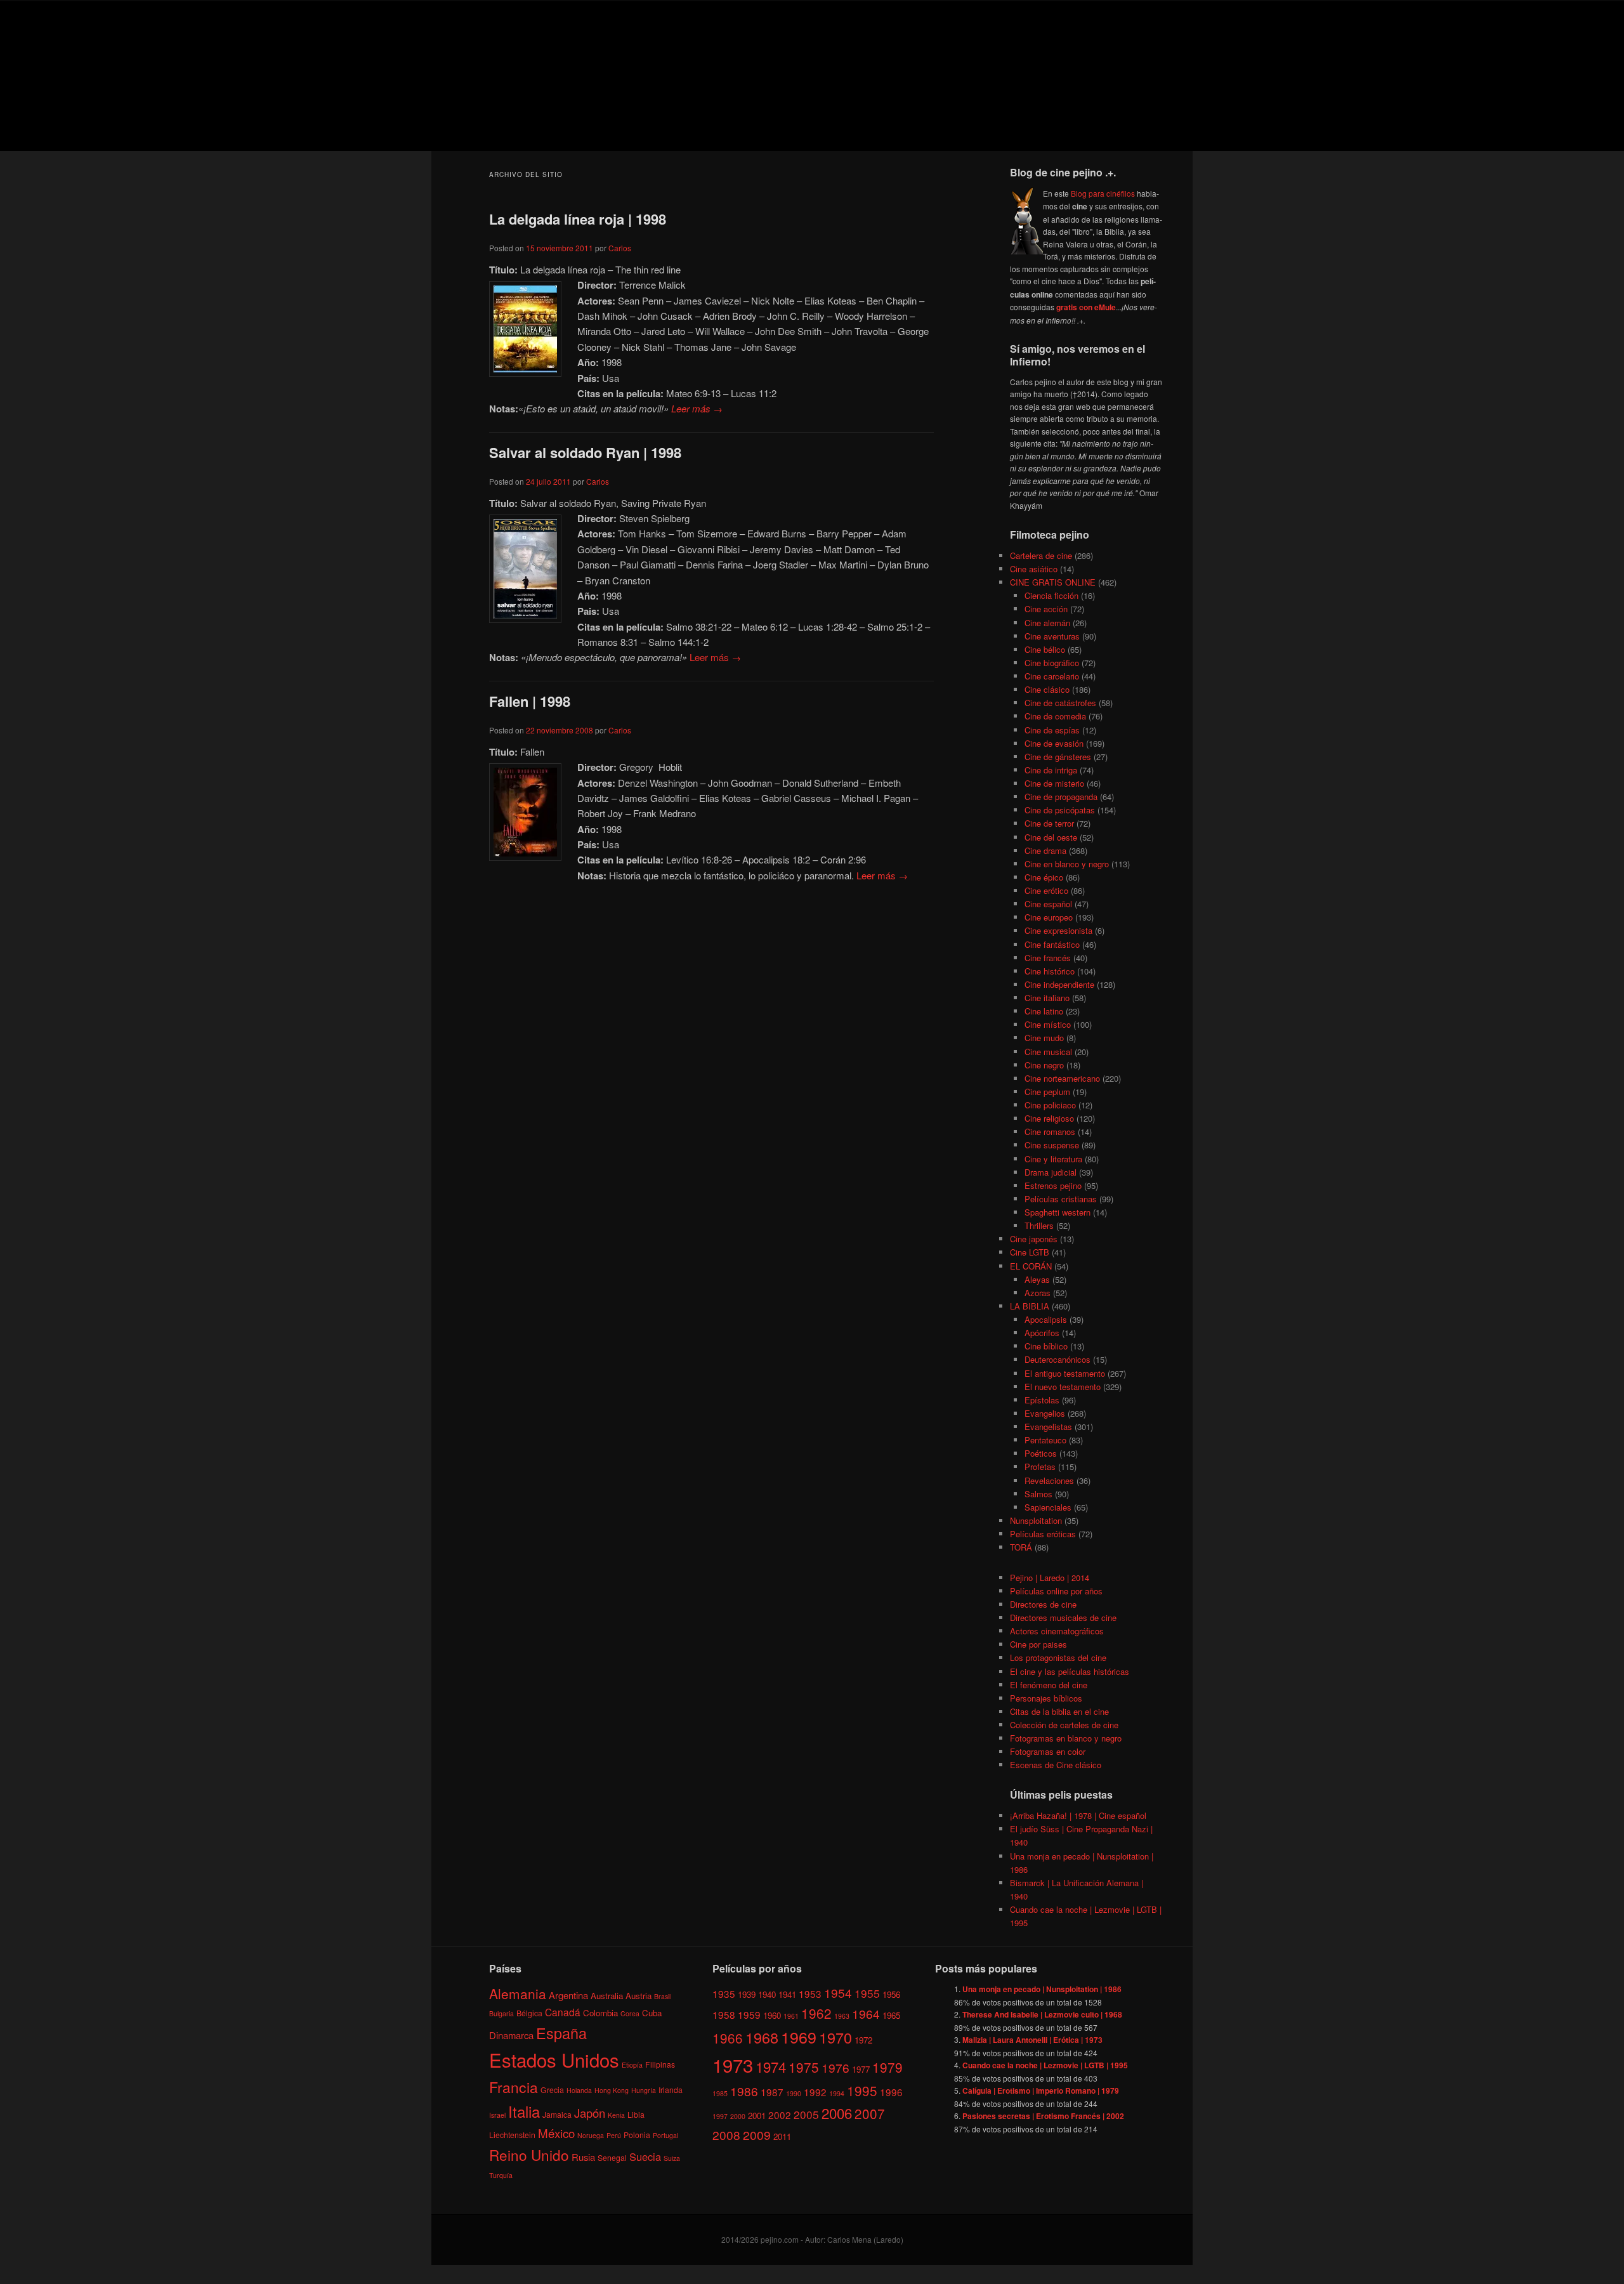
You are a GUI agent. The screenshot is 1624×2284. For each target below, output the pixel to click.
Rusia (583, 2157)
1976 (835, 2067)
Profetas (1040, 1467)
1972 (863, 2040)
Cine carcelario (1052, 676)
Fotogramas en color (1048, 1751)
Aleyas (1037, 1279)
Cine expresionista (1058, 930)
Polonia (637, 2135)
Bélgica (529, 2013)
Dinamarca (511, 2035)
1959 (749, 2014)
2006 (837, 2113)
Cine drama (1045, 850)
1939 (747, 1994)
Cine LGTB (1030, 1252)
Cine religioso (1049, 1118)
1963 (842, 2016)
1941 (787, 1994)
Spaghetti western (1058, 1212)
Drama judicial (1051, 1172)
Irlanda (671, 2090)
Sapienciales (1048, 1507)
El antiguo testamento (1065, 1373)
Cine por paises (1038, 1644)
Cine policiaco (1050, 1105)
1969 (799, 2037)
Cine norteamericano (1062, 1078)
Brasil (662, 1996)
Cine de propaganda (1061, 797)
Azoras (1038, 1293)
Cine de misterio (1054, 783)
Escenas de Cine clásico (1056, 1765)
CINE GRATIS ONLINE (1053, 582)
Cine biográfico (1052, 663)
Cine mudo (1044, 1038)
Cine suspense (1052, 1145)
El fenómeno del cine (1049, 1685)
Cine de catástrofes (1060, 703)
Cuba (652, 2013)
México (556, 2133)
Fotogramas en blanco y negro (1066, 1738)
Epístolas (1042, 1400)
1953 (810, 1993)
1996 (891, 2092)
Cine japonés (1034, 1239)
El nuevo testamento (1063, 1387)
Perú (614, 2135)
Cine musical (1048, 1052)
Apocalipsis (1046, 1319)
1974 (771, 2066)
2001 (757, 2116)
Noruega (591, 2135)
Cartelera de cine (1041, 555)
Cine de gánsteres (1058, 757)
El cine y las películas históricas (1070, 1671)
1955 (867, 1993)
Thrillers (1039, 1225)
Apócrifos (1042, 1333)
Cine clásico (1047, 689)
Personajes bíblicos (1046, 1698)
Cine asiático (1034, 569)
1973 (733, 2064)
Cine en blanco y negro (1067, 864)
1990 (794, 2093)
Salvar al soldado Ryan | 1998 (585, 452)
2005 (806, 2114)
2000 (738, 2116)
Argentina (568, 1995)
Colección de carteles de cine (1064, 1725)
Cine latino (1044, 1011)
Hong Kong (612, 2090)
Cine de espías (1052, 730)
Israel (497, 2115)
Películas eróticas (1043, 1534)
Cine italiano (1047, 998)
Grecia (552, 2090)
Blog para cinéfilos (1103, 193)
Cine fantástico (1052, 944)
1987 (772, 2092)
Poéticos (1041, 1453)
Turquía (501, 2175)
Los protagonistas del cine (1058, 1657)
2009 (757, 2135)
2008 (726, 2135)
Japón (590, 2113)
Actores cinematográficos (1057, 1631)
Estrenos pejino (1053, 1185)
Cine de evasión (1054, 743)
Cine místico (1048, 1024)
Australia (607, 1996)
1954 (838, 1992)
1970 (835, 2037)
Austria (638, 1996)
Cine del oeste (1051, 837)
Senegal (612, 2157)
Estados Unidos (554, 2059)
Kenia (616, 2115)
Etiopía (632, 2065)
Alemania (518, 1993)
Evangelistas (1048, 1427)
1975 (804, 2067)
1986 (744, 2091)
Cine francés (1048, 958)
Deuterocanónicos (1058, 1359)
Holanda (579, 2090)
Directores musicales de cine (1063, 1618)
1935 (724, 1993)
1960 (772, 2015)
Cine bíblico (1046, 1346)
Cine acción (1046, 609)
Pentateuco (1045, 1440)
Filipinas (660, 2064)
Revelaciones (1049, 1480)
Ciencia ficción (1051, 595)
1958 (724, 2014)
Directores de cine (1043, 1604)
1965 (891, 2015)
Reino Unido (529, 2155)
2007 (870, 2113)
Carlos (620, 248)
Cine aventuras (1052, 636)
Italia (524, 2111)
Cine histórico (1050, 971)
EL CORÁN (1031, 1266)
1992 (815, 2092)
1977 (861, 2069)
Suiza (672, 2158)
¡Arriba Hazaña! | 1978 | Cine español (1078, 1815)
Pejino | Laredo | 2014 (1050, 1578)
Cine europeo (1049, 917)
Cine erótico (1046, 890)
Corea (630, 2013)
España (561, 2033)
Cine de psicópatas (1060, 810)
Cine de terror (1049, 823)
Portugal (665, 2135)
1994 (837, 2093)
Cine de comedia (1055, 716)
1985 (720, 2093)
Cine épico (1044, 877)
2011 (782, 2136)
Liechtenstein (512, 2135)
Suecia (645, 2156)
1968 (762, 2037)
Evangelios (1045, 1413)
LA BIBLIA (1030, 1306)
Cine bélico (1045, 649)
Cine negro (1044, 1065)
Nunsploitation (1036, 1520)
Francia (514, 2087)
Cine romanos (1050, 1132)
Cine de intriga (1051, 770)
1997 (720, 2116)
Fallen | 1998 (530, 701)
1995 (862, 2090)
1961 (791, 2016)
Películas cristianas (1061, 1199)
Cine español (1048, 904)
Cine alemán (1047, 623)
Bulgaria (501, 2013)
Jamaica (557, 2114)
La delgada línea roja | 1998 (578, 219)
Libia (636, 2114)
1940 (767, 1994)
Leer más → (697, 408)
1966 (728, 2038)
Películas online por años (1056, 1591)
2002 (780, 2115)
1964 (866, 2013)
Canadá (563, 2012)
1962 (816, 2013)
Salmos (1038, 1494)
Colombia (600, 2013)
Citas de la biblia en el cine (1059, 1711)
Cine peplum (1047, 1092)
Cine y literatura (1053, 1159)
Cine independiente (1059, 984)
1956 (891, 1994)
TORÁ (1021, 1547)
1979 (887, 2067)
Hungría (644, 2090)
